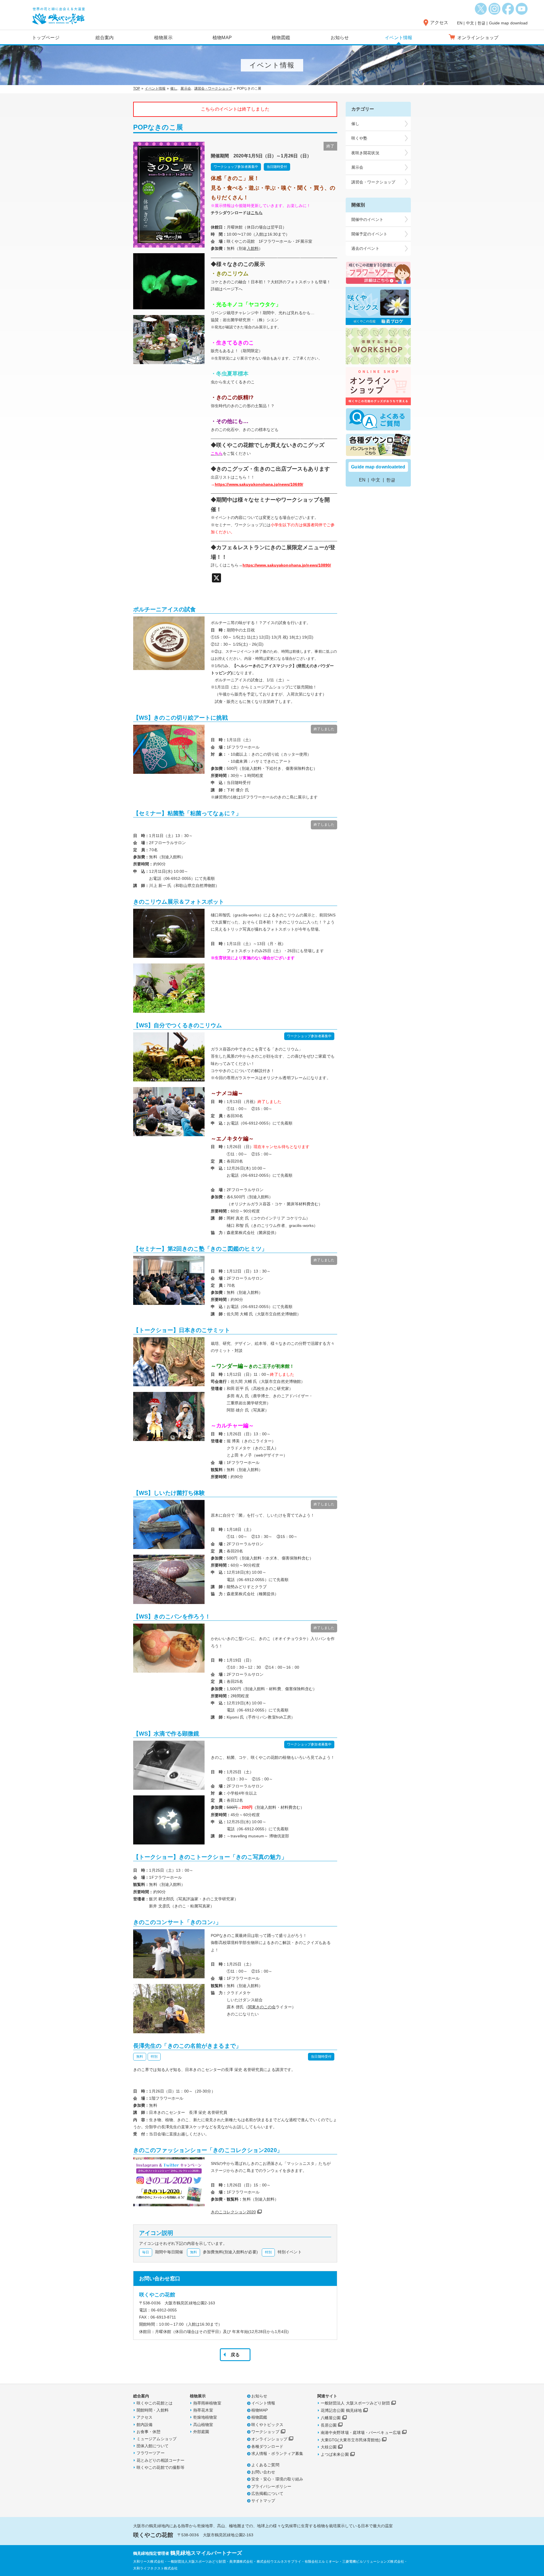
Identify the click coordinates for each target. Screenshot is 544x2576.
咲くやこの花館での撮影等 (161, 2467)
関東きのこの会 (262, 2007)
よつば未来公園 (335, 2454)
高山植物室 (203, 2425)
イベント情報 (399, 38)
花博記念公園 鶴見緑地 (341, 2410)
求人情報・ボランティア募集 (277, 2454)
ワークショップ (265, 2432)
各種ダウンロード (267, 2446)
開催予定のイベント (369, 234)
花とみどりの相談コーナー (161, 2460)
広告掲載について (267, 2493)
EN (460, 23)
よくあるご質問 (265, 2465)
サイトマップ (263, 2501)
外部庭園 (201, 2432)
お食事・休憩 (149, 2432)
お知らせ (340, 38)
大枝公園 (329, 2447)
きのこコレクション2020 (233, 2212)
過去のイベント (365, 248)
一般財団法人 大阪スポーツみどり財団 (355, 2403)
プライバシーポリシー (271, 2486)
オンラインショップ (269, 2439)
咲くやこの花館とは (155, 2403)
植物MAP (222, 38)
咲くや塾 (359, 138)
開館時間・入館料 (153, 2410)
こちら (257, 213)
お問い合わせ (263, 2472)
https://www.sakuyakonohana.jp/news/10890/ (287, 565)
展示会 (186, 88)
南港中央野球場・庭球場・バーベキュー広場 (361, 2433)
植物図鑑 (281, 38)
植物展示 (163, 38)
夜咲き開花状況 (365, 153)
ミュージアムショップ (157, 2439)
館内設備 (144, 2425)
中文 (470, 23)
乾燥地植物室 (205, 2417)
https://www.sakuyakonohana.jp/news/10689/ (259, 484)
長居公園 (329, 2425)
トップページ (46, 38)
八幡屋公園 (331, 2418)
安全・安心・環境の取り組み (277, 2479)
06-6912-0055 (164, 2310)
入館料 (253, 248)
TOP (137, 88)
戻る (235, 2355)
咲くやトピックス (267, 2425)
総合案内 (105, 38)
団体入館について (153, 2446)
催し (174, 88)
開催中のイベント (367, 219)
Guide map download (508, 23)
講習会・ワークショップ (213, 88)
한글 (481, 23)
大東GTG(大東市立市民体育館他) (351, 2440)
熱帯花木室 (203, 2410)
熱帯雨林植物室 (207, 2403)
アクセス (439, 23)
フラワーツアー (151, 2453)
